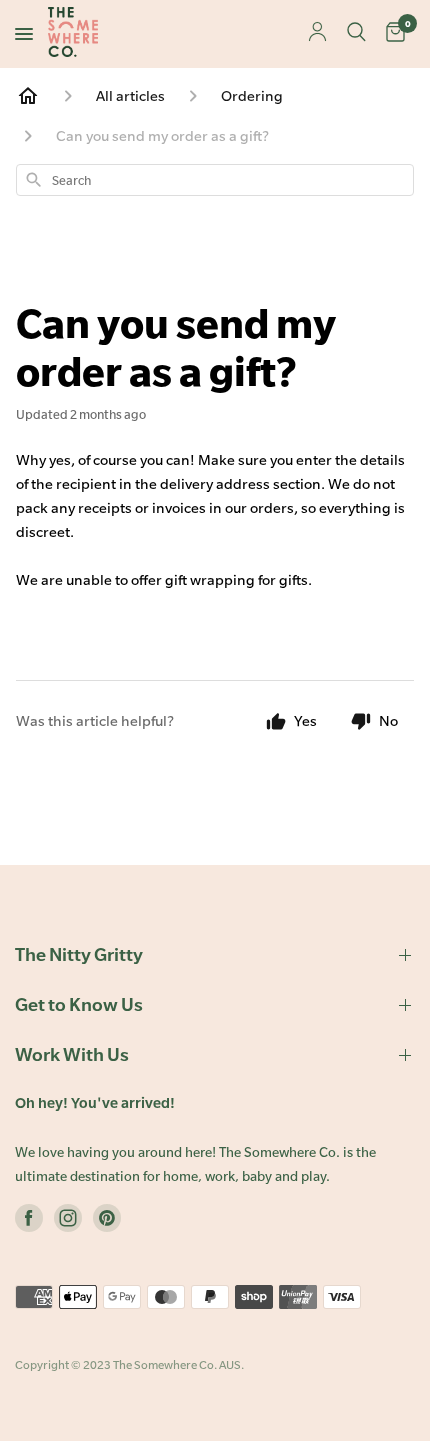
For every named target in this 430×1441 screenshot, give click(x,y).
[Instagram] (68, 1222)
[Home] (28, 96)
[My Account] (317, 33)
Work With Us (72, 1054)
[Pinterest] (107, 1222)
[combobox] (215, 180)
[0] (395, 34)
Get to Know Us (79, 1004)
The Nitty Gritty (79, 954)
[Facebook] (29, 1222)
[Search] (356, 34)
